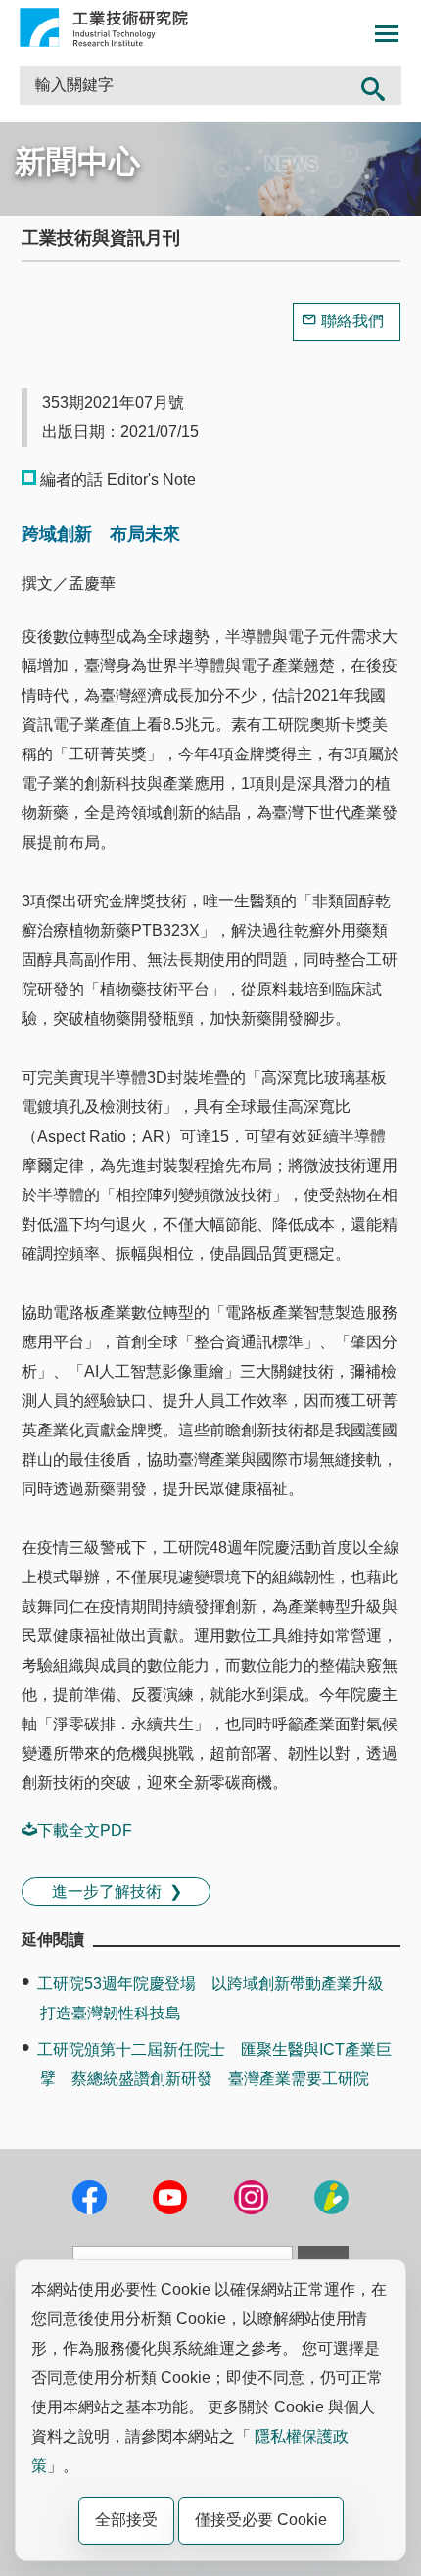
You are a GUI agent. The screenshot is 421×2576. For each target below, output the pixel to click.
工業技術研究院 (104, 27)
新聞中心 (77, 162)
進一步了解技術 (107, 1892)
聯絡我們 (352, 321)
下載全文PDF (85, 1831)
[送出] (374, 85)
